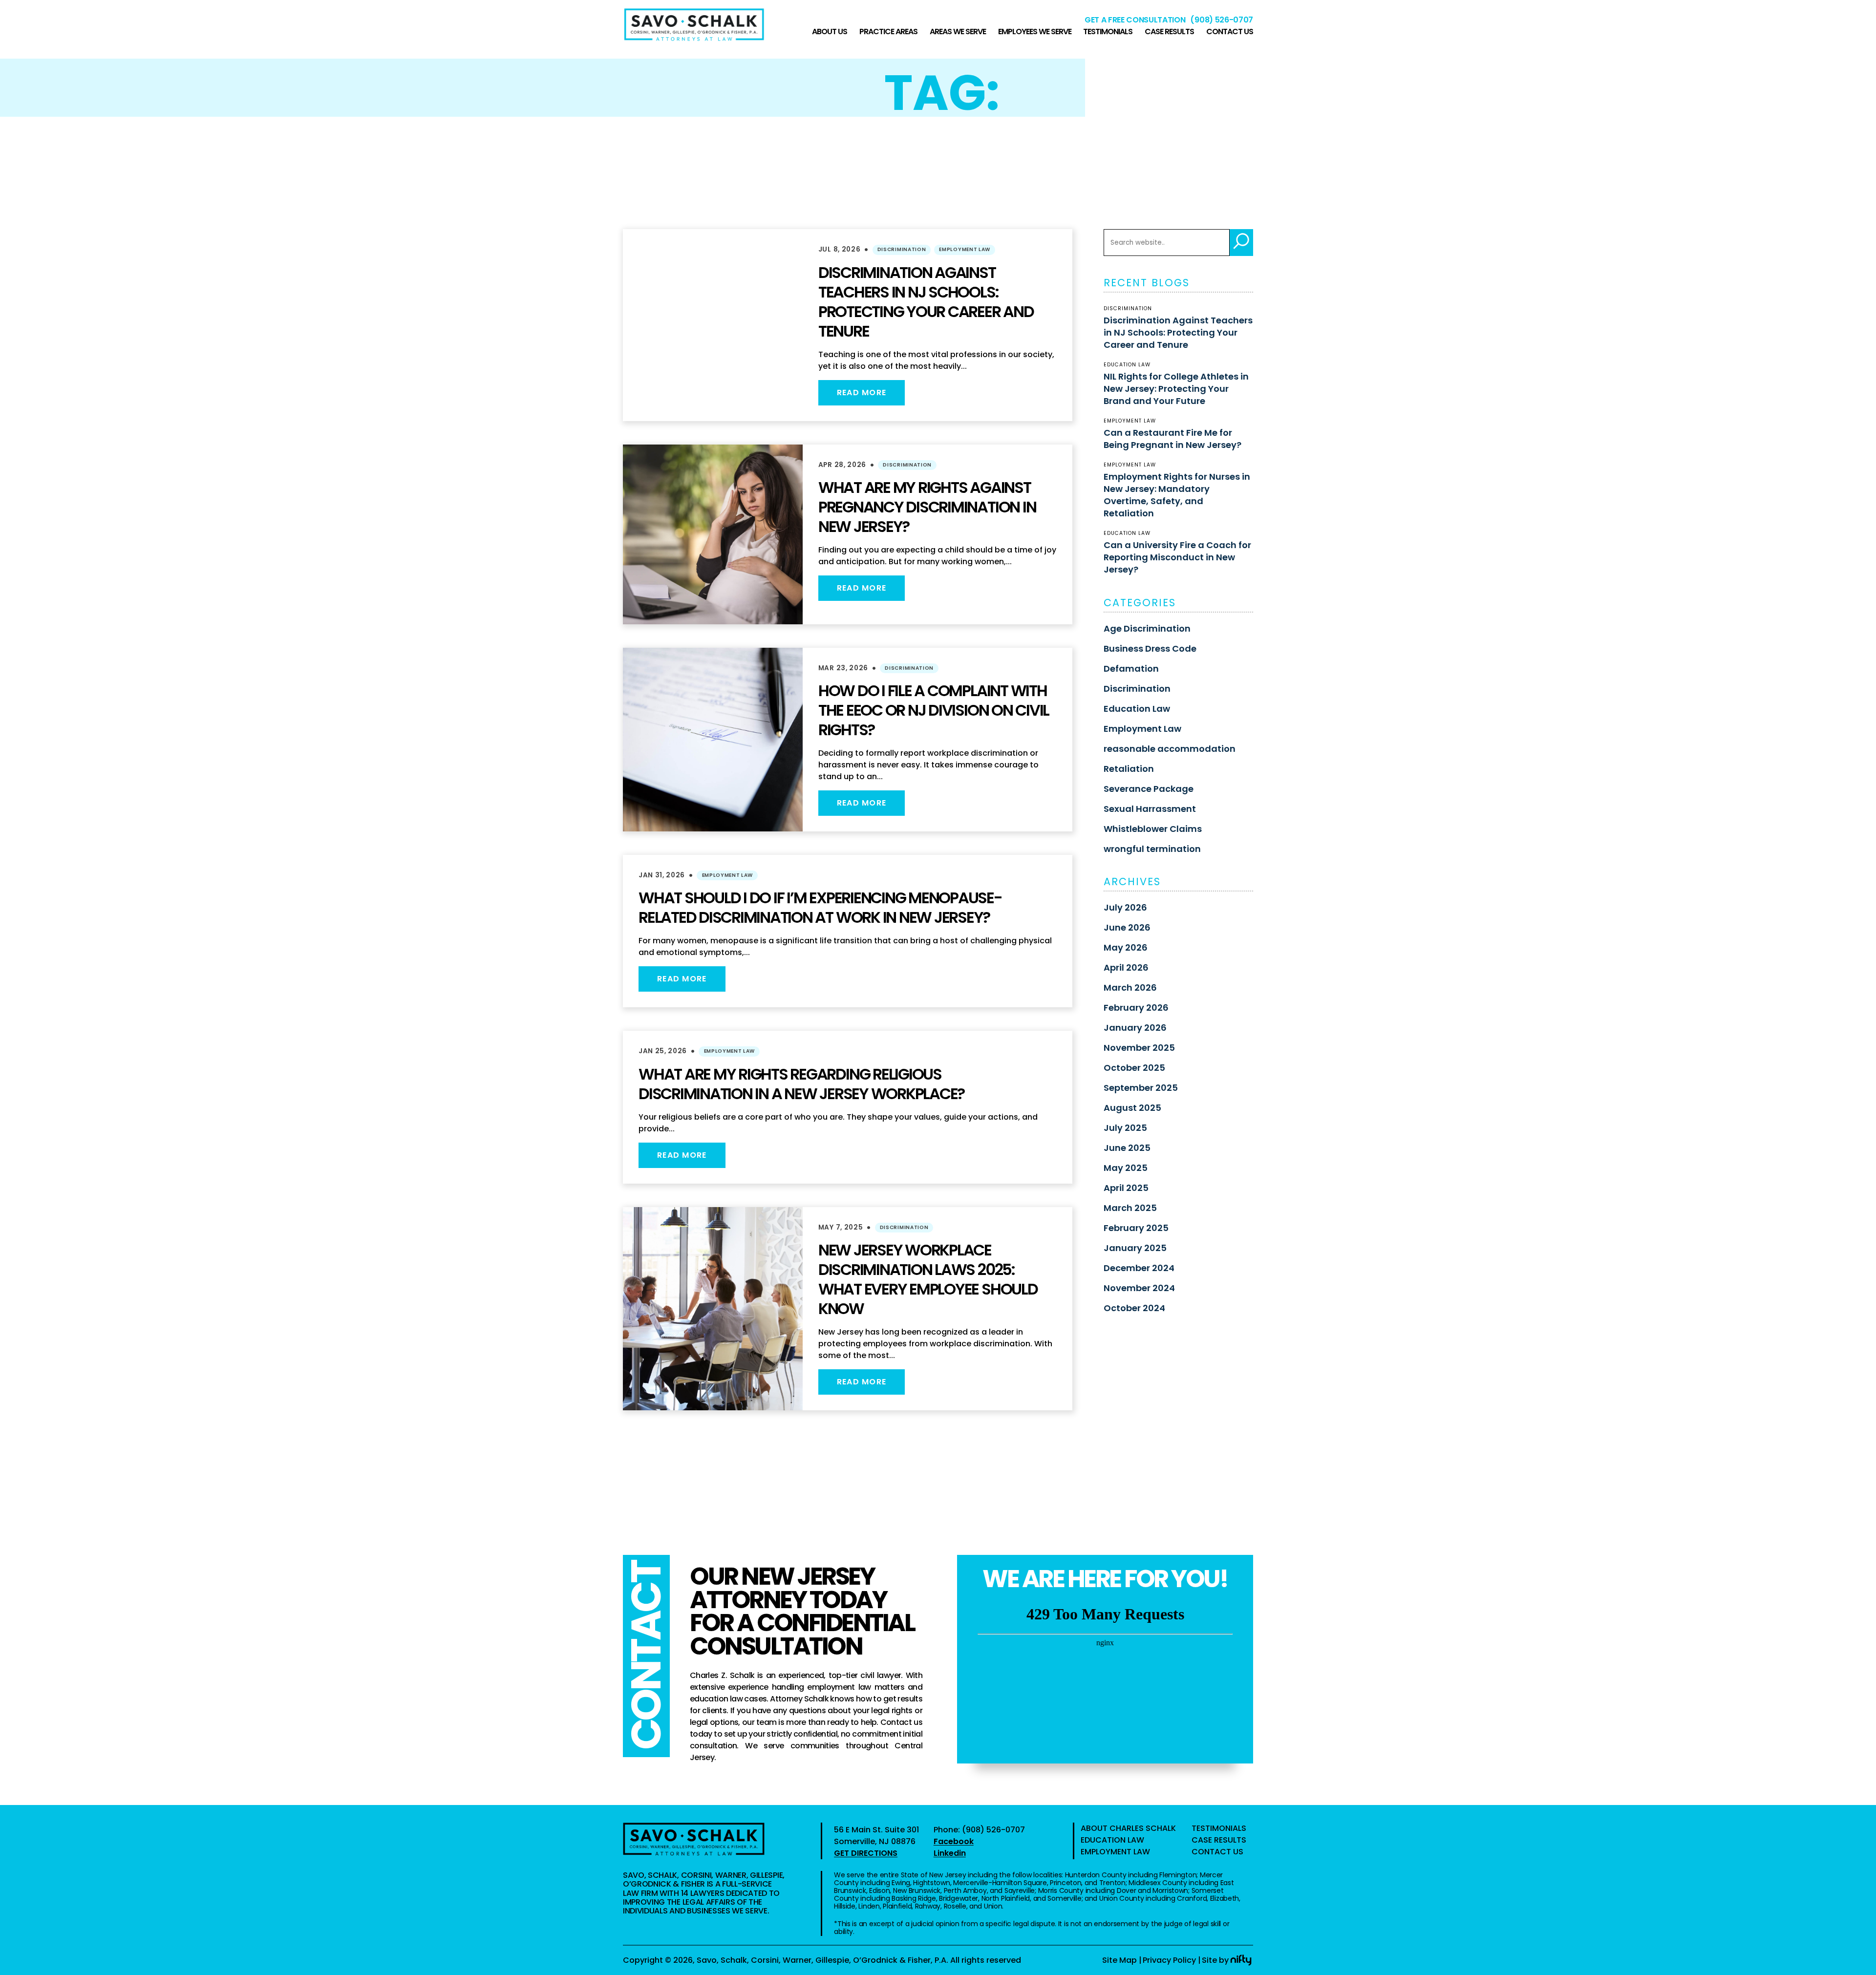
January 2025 (1135, 1248)
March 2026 (1130, 987)
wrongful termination (1152, 849)
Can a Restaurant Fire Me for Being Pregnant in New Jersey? (1172, 439)
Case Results (1169, 32)
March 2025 (1130, 1208)
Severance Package (1149, 789)
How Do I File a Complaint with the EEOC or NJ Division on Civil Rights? (934, 710)
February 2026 (1136, 1008)
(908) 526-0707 (1222, 20)
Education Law (1137, 709)
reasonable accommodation (1170, 749)
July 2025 (1125, 1128)
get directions (866, 1853)
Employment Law (965, 249)
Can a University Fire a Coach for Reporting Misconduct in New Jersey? (1177, 557)
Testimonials (1108, 32)
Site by (1215, 1960)
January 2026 (1135, 1028)
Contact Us (1230, 32)
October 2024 (1134, 1308)
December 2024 (1139, 1268)
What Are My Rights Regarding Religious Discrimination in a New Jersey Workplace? (801, 1084)
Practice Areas (888, 32)
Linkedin (950, 1853)
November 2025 (1139, 1048)
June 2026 (1127, 927)
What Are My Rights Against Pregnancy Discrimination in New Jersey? (927, 507)
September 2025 (1141, 1088)
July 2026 (1125, 907)
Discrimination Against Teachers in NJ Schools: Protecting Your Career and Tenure (926, 302)
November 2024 (1139, 1288)
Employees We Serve (1035, 32)
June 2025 (1127, 1148)
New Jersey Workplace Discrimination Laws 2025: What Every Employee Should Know (928, 1279)
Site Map (1119, 1960)
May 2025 (1126, 1168)
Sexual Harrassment (1150, 809)
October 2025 (1134, 1068)
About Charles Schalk (1128, 1828)
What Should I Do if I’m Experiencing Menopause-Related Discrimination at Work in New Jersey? (820, 907)
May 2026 (1126, 947)
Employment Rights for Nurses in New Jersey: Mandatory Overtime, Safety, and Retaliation (1177, 495)
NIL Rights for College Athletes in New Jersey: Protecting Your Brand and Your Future (1176, 389)
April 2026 (1126, 967)
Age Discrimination (1147, 628)
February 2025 (1136, 1228)
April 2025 (1126, 1188)
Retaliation (1129, 769)
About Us (830, 32)
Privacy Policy (1169, 1960)
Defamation (1131, 669)
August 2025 (1132, 1108)
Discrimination (902, 249)
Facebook (954, 1841)
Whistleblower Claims (1153, 829)
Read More (862, 393)
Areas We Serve (958, 32)
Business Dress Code (1150, 648)
